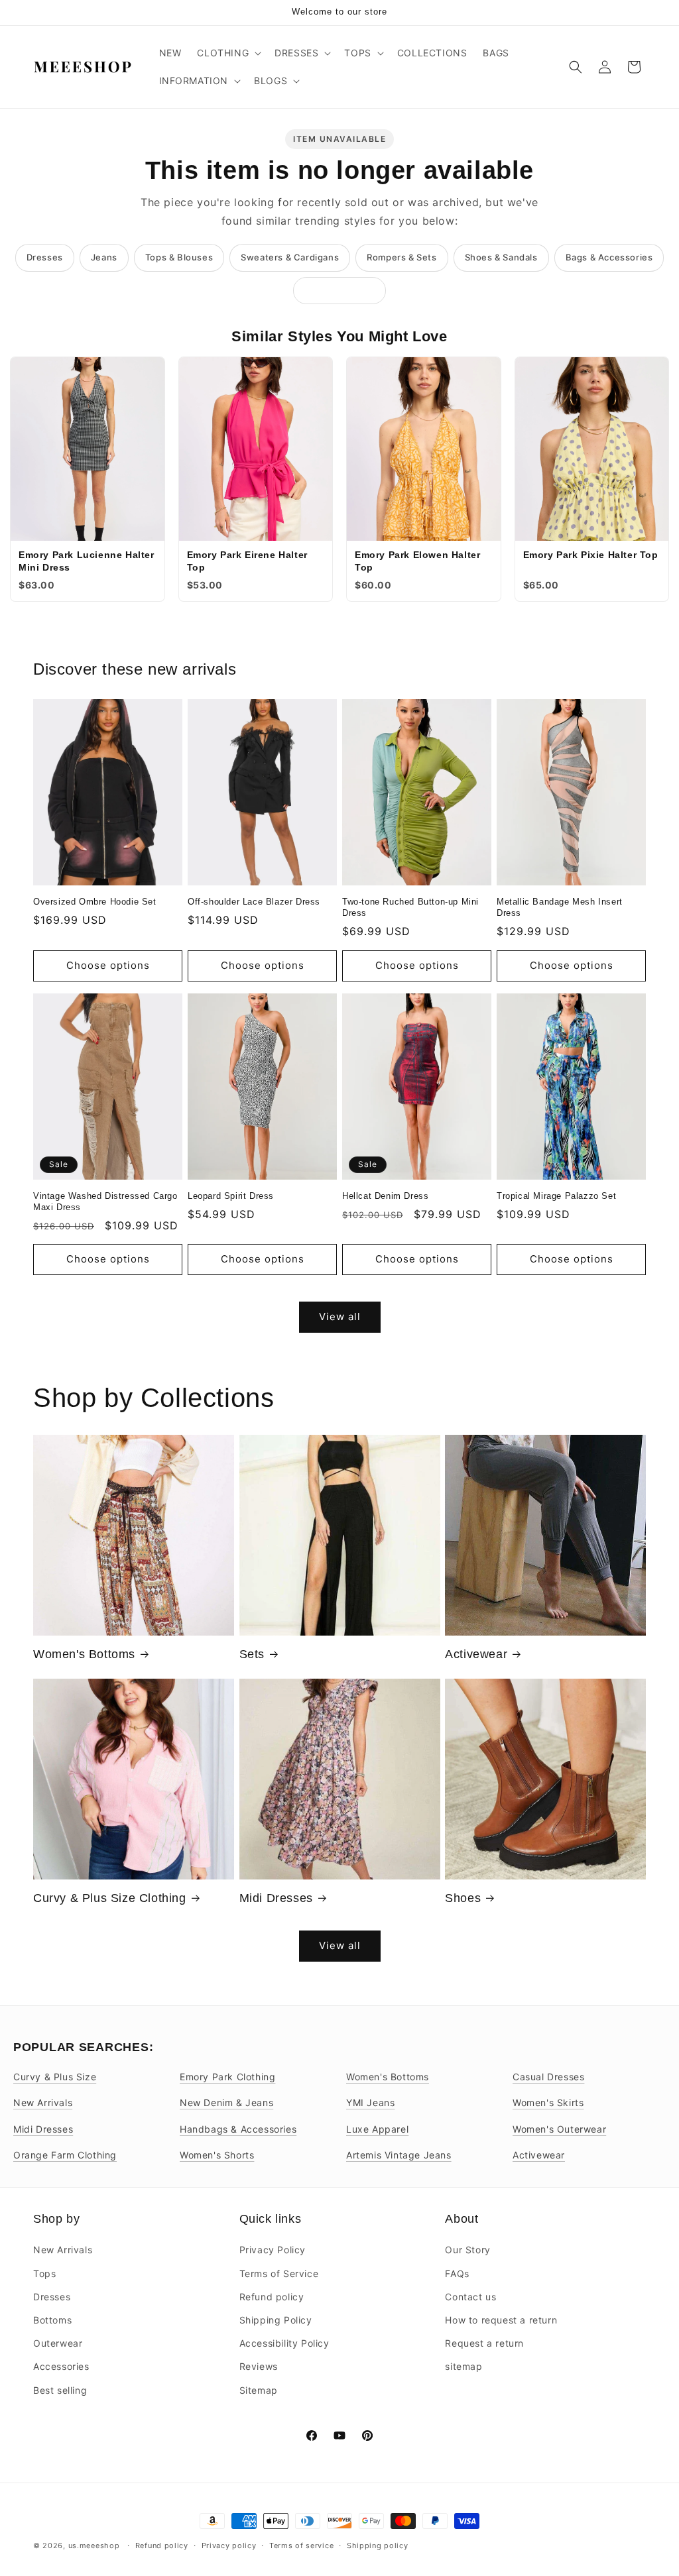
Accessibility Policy (284, 2343)
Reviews (259, 2366)
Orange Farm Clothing (65, 2155)
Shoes (463, 1898)
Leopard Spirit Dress (231, 1196)
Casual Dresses (548, 2077)
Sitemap (259, 2390)
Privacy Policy (273, 2250)
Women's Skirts (548, 2102)
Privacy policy (229, 2546)
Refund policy (272, 2297)
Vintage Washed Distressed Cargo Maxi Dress (105, 1202)
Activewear (476, 1654)
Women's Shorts (217, 2155)
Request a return (484, 2343)
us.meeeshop (94, 2546)
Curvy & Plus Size (55, 2077)
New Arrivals (43, 2102)
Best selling (60, 2390)
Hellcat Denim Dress (385, 1196)
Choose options (108, 965)
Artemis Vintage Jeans (399, 2155)
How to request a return (501, 2320)
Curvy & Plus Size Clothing (110, 1898)
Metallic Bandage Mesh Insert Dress (560, 907)
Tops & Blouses (179, 257)
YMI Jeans (370, 2102)
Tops (44, 2273)
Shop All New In (339, 290)
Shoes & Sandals (501, 257)
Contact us (470, 2297)
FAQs (457, 2273)
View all (340, 1316)
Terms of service (301, 2546)
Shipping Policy (276, 2320)
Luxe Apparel (377, 2129)
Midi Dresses (276, 1898)
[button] (228, 53)
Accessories (61, 2366)
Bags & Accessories (609, 257)
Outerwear (58, 2343)
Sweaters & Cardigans (290, 257)
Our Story (467, 2250)
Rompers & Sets (401, 257)
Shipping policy (378, 2546)
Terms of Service (279, 2273)
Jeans (104, 257)
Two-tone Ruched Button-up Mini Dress (410, 907)
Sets (252, 1654)
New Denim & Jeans (226, 2102)
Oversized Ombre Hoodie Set (95, 902)
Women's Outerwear (559, 2129)
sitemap (463, 2366)
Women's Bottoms (84, 1654)
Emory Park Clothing (227, 2077)
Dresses (45, 257)
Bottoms (52, 2320)
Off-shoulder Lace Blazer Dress (254, 902)
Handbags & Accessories (238, 2129)
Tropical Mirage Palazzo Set (556, 1196)
